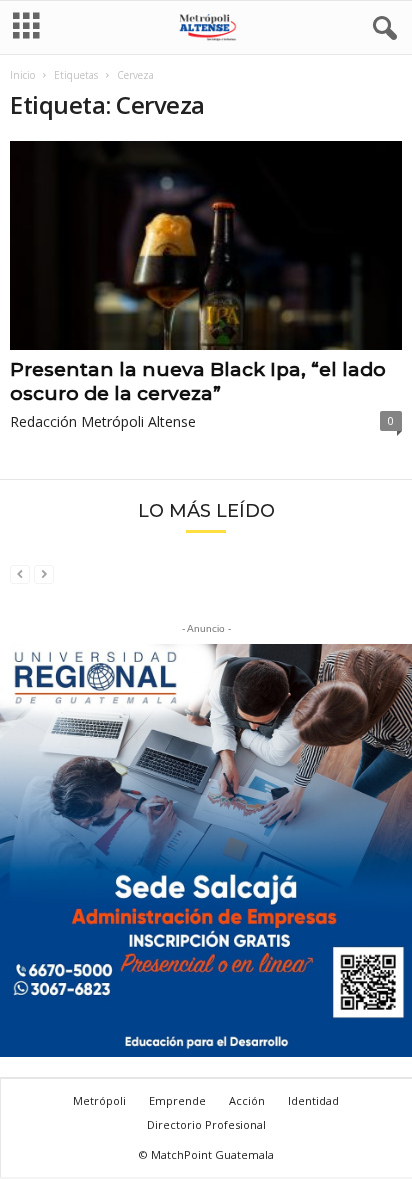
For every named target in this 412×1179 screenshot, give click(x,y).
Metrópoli (99, 1100)
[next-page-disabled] (44, 573)
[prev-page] (20, 573)
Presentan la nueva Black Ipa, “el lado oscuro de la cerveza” (198, 381)
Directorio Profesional (206, 1124)
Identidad (313, 1100)
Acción (247, 1100)
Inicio (22, 75)
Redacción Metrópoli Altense (103, 421)
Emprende (177, 1100)
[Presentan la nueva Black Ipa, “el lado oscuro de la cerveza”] (206, 245)
